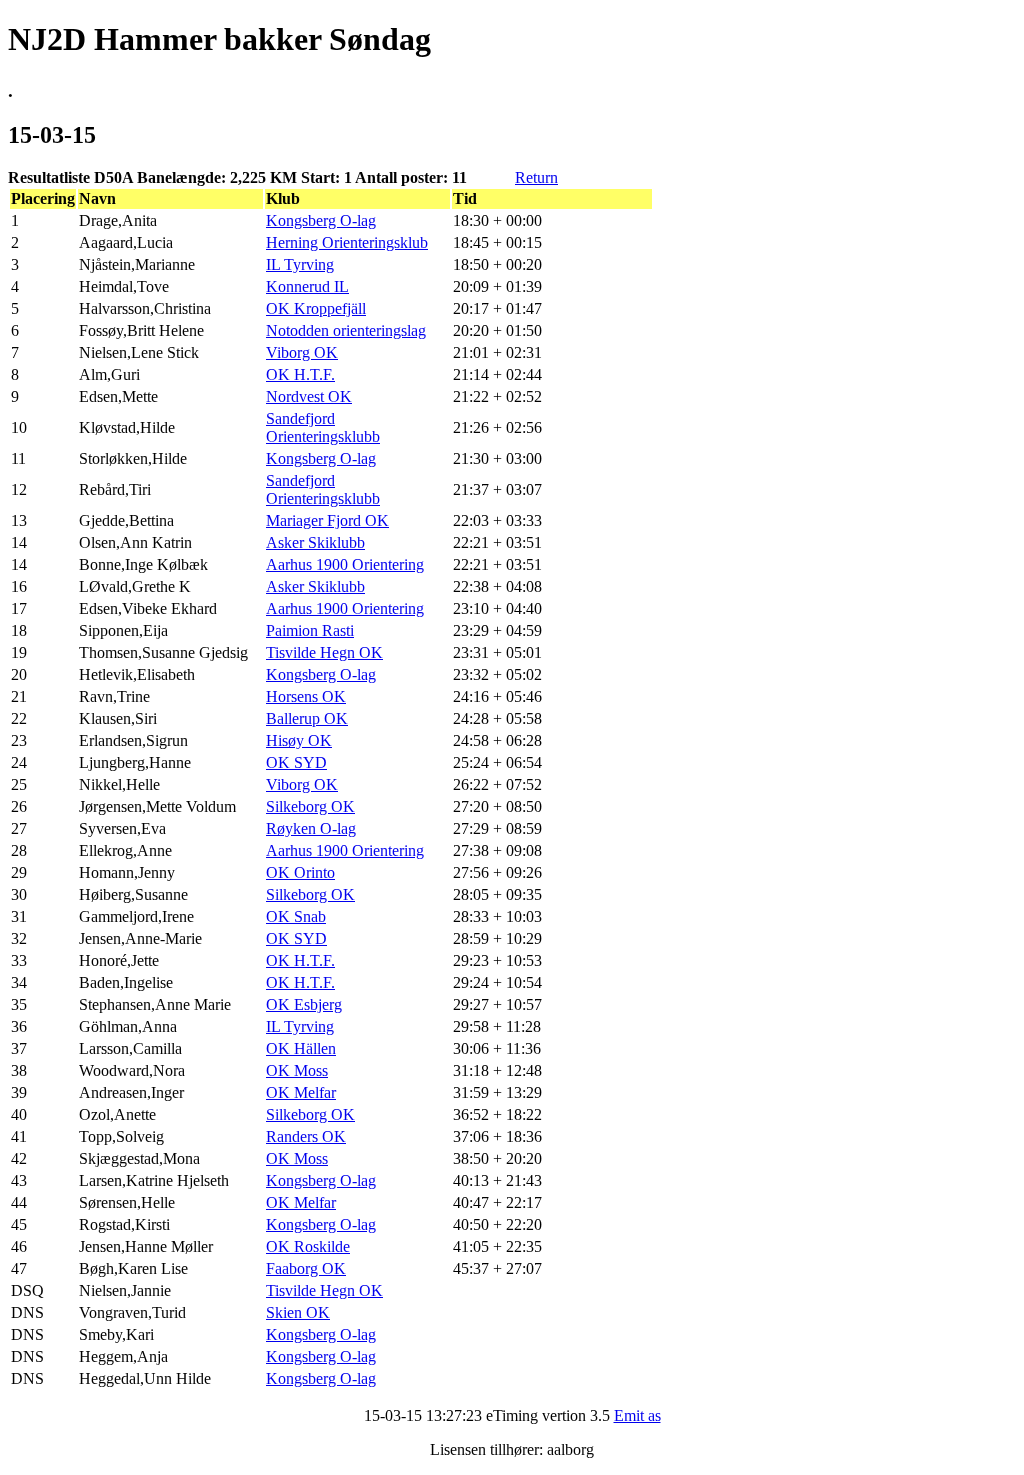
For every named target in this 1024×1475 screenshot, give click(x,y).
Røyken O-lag (311, 828)
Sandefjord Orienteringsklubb (323, 427)
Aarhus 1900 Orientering (345, 564)
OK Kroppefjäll (316, 308)
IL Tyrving (300, 264)
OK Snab (296, 916)
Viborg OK (302, 352)
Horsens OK (306, 696)
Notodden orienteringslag (346, 330)
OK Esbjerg (304, 1004)
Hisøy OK (299, 740)
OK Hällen (301, 1048)
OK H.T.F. (300, 374)
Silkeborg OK (310, 806)
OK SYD (296, 762)
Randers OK (306, 1136)
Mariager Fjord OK (327, 520)
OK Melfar (301, 1092)
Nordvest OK (309, 396)
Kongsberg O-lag (321, 220)
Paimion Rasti (310, 630)
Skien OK (298, 1312)
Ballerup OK (307, 718)
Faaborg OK (306, 1268)
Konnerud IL (307, 286)
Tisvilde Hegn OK (324, 652)
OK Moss (297, 1070)
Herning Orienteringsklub (347, 242)
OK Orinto (300, 872)
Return (536, 177)
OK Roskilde (308, 1246)
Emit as (637, 1415)
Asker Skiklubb (315, 542)
